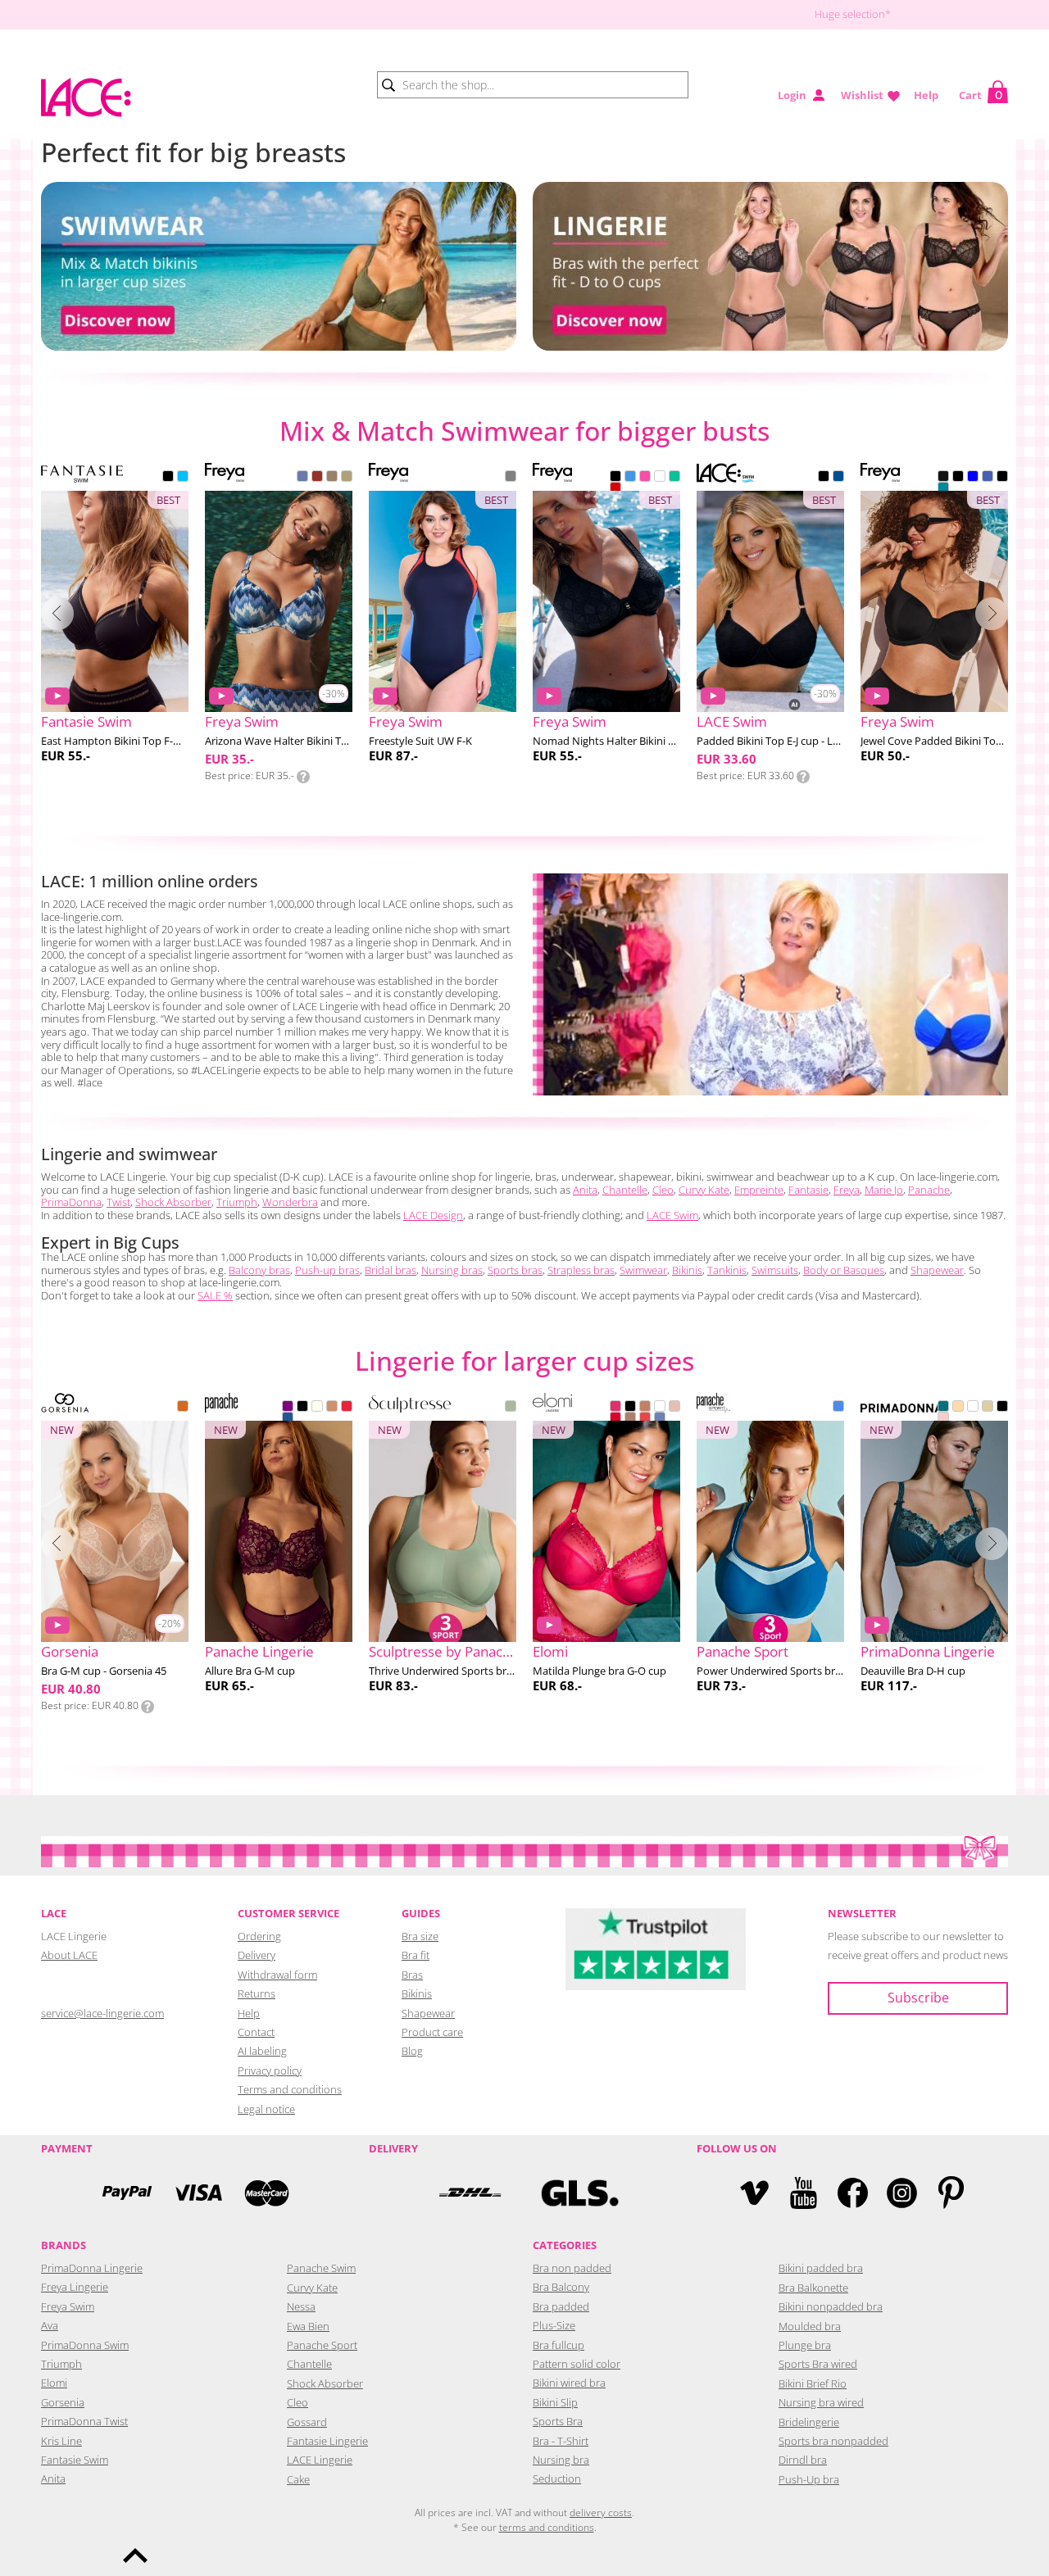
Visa (197, 2193)
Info (303, 777)
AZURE (973, 478)
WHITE (660, 478)
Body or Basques (844, 1270)
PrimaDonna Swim (85, 2345)
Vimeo (754, 2193)
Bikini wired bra (569, 2383)
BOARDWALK (332, 478)
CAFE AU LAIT (645, 1408)
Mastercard (266, 2193)
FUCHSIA (645, 478)
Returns (257, 1993)
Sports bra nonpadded (833, 2441)
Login (792, 95)
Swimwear (643, 1270)
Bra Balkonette (813, 2288)
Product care (432, 2032)
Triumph (237, 1202)
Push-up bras (327, 1270)
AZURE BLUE (288, 1419)
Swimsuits (775, 1270)
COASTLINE (302, 478)
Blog (412, 2051)
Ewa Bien (308, 2326)
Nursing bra (561, 2460)
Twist (118, 1202)
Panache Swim (321, 2268)
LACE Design (433, 1215)
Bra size (420, 1936)
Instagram (902, 2193)
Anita (585, 1190)
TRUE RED (347, 1408)
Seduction (557, 2478)
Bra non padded (572, 2268)
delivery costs (601, 2513)
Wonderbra (290, 1202)
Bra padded (561, 2306)
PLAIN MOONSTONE (943, 489)
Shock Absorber (173, 1202)
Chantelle (625, 1190)
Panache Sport (322, 2345)
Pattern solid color (577, 2364)
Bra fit (416, 1955)
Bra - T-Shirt (561, 2441)
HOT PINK (615, 1408)
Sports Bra (558, 2421)
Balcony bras (259, 1270)
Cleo (663, 1190)
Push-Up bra (809, 2479)
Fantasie (808, 1190)
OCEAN (838, 1408)
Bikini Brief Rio (813, 2383)
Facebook (853, 2193)
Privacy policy (270, 2070)
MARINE (674, 478)
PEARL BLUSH (674, 1408)
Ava (50, 2325)
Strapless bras (581, 1270)
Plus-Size (554, 2325)
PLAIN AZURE (988, 478)
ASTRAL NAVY (511, 478)
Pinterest (951, 2193)
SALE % (215, 1295)
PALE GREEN (511, 1408)
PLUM (288, 1408)
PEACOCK (943, 1408)
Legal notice (266, 2109)
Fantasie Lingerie (327, 2441)
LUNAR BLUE (660, 1419)
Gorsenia (63, 2402)
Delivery (257, 1955)
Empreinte (759, 1190)
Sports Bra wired (818, 2364)
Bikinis (687, 1270)
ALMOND (183, 1408)
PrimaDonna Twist (84, 2421)
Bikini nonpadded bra (831, 2306)
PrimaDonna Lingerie (92, 2268)
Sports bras (515, 1270)
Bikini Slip (555, 2402)
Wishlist (862, 95)
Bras (412, 1975)
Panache (929, 1190)
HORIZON (317, 478)
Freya (847, 1190)
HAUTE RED (615, 1419)
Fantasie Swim (75, 2460)
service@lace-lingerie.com (102, 2013)
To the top (135, 2556)
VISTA (347, 478)
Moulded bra (810, 2326)
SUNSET (645, 1419)
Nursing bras (452, 1270)
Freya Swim (68, 2306)
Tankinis (727, 1270)
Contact (256, 2032)
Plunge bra (805, 2345)
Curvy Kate (704, 1190)
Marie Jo (884, 1190)
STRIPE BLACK (1002, 478)
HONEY (332, 1408)
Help (926, 95)
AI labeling (262, 2051)
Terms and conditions (290, 2089)
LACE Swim (672, 1215)
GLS (580, 2193)
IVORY (317, 1408)
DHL (469, 2193)
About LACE (69, 1955)
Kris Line (61, 2441)
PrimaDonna (71, 1202)
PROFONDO (838, 478)
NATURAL (988, 1408)
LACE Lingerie (320, 2460)
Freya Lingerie (75, 2287)
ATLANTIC (630, 478)
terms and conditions (547, 2527)
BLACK (168, 478)
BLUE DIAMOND (183, 478)
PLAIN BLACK (943, 478)
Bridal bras (391, 1270)
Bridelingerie (809, 2422)
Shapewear (937, 1270)
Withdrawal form (277, 1975)
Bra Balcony (561, 2287)
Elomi (54, 2383)
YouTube (804, 2193)
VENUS (943, 1419)
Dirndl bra (803, 2460)
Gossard (307, 2422)
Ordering (259, 1936)
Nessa (301, 2306)
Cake (298, 2479)
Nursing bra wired (821, 2402)
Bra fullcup (559, 2345)
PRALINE (630, 1419)
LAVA (615, 489)
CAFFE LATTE (958, 1408)
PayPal (127, 2193)
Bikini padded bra (821, 2268)
